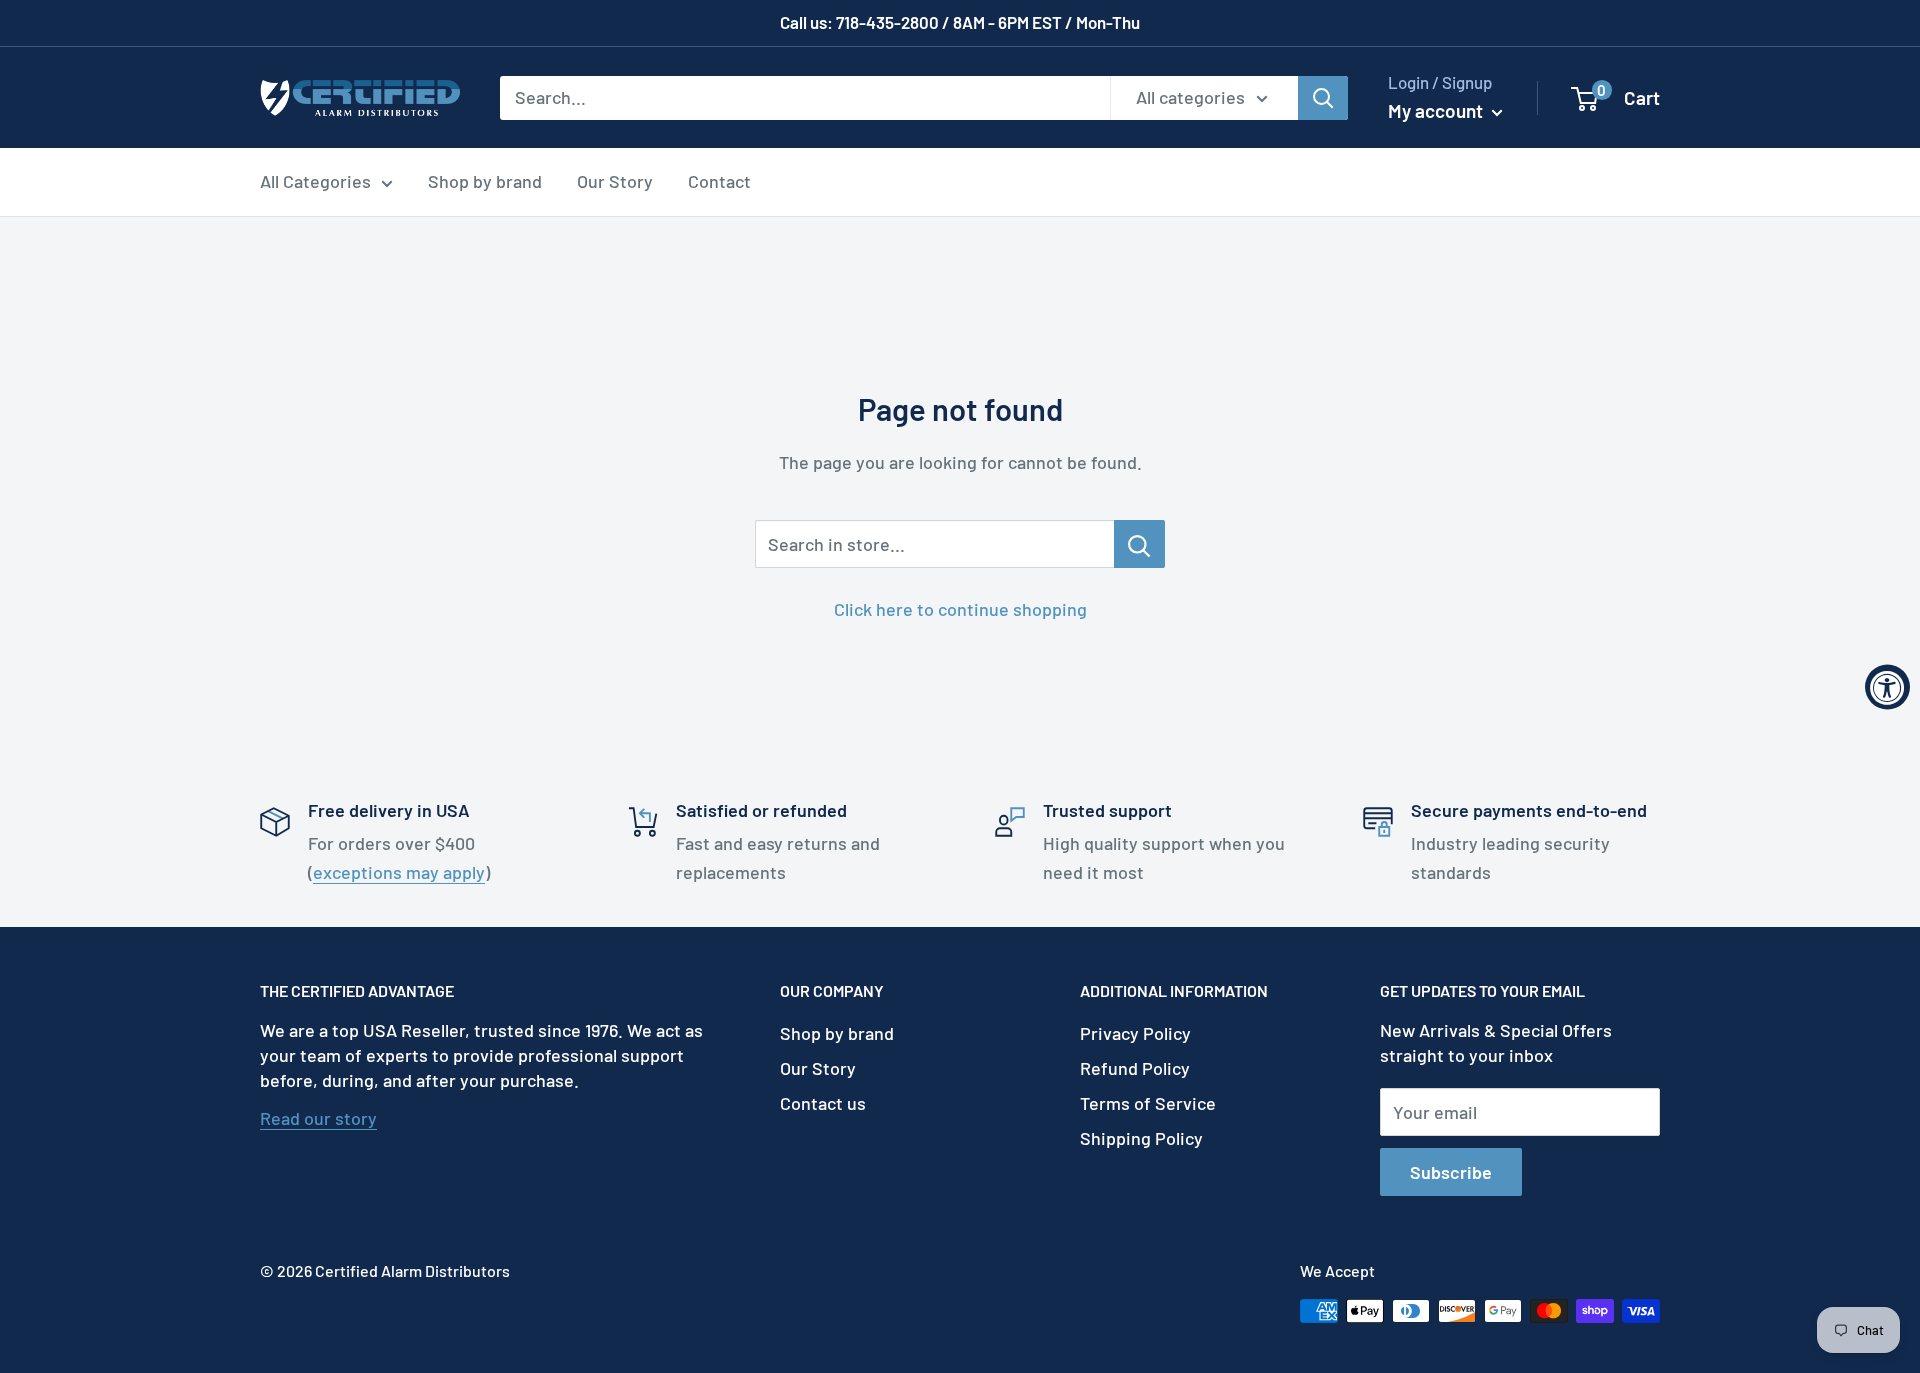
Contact (719, 181)
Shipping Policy (1141, 1138)
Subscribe (1451, 1172)
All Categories (315, 181)
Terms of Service (1148, 1103)
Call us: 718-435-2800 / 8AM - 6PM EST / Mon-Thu (960, 22)
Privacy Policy (1135, 1033)
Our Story (615, 181)
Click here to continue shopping (960, 609)
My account (1437, 110)
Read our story (318, 1118)
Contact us (823, 1103)
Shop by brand (485, 181)
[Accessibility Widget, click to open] (1887, 686)
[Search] (1323, 97)
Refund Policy (1135, 1068)
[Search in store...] (1139, 544)
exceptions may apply (399, 872)
